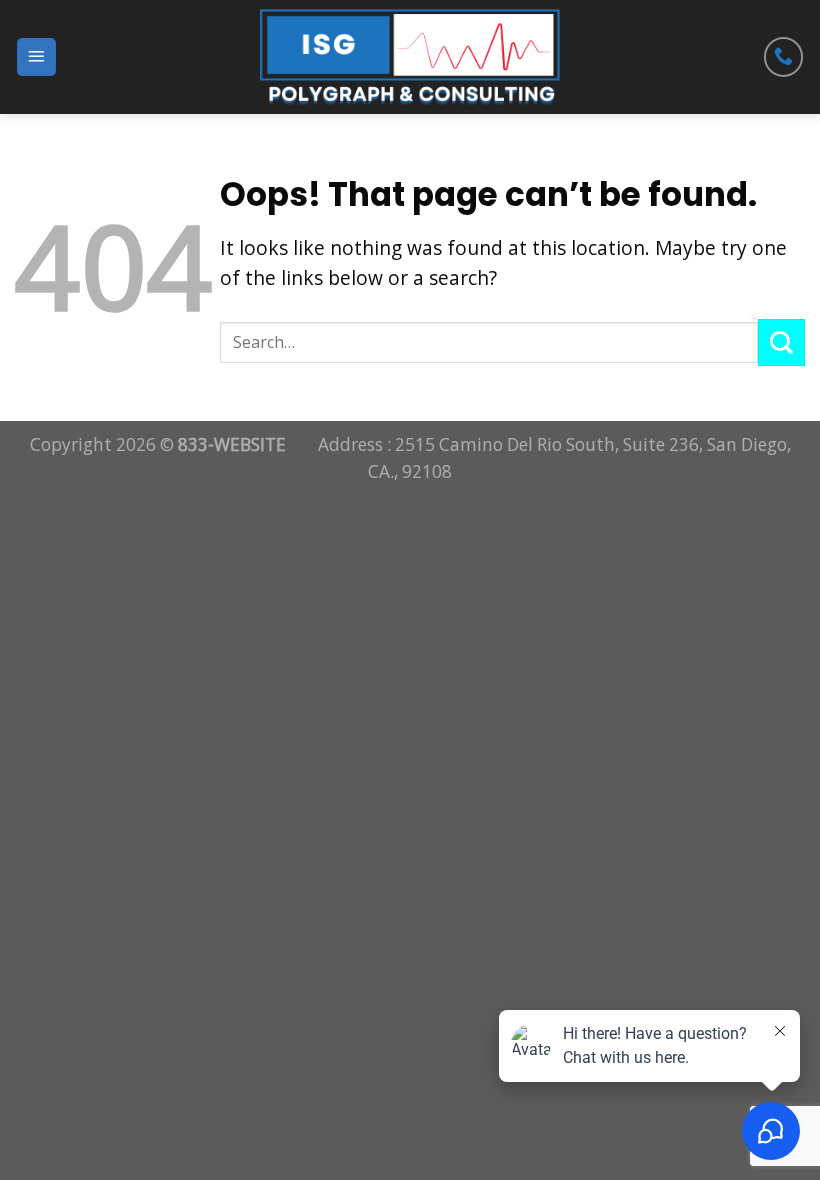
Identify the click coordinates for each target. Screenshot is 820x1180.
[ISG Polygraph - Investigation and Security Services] (410, 57)
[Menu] (36, 57)
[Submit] (781, 342)
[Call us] (784, 57)
